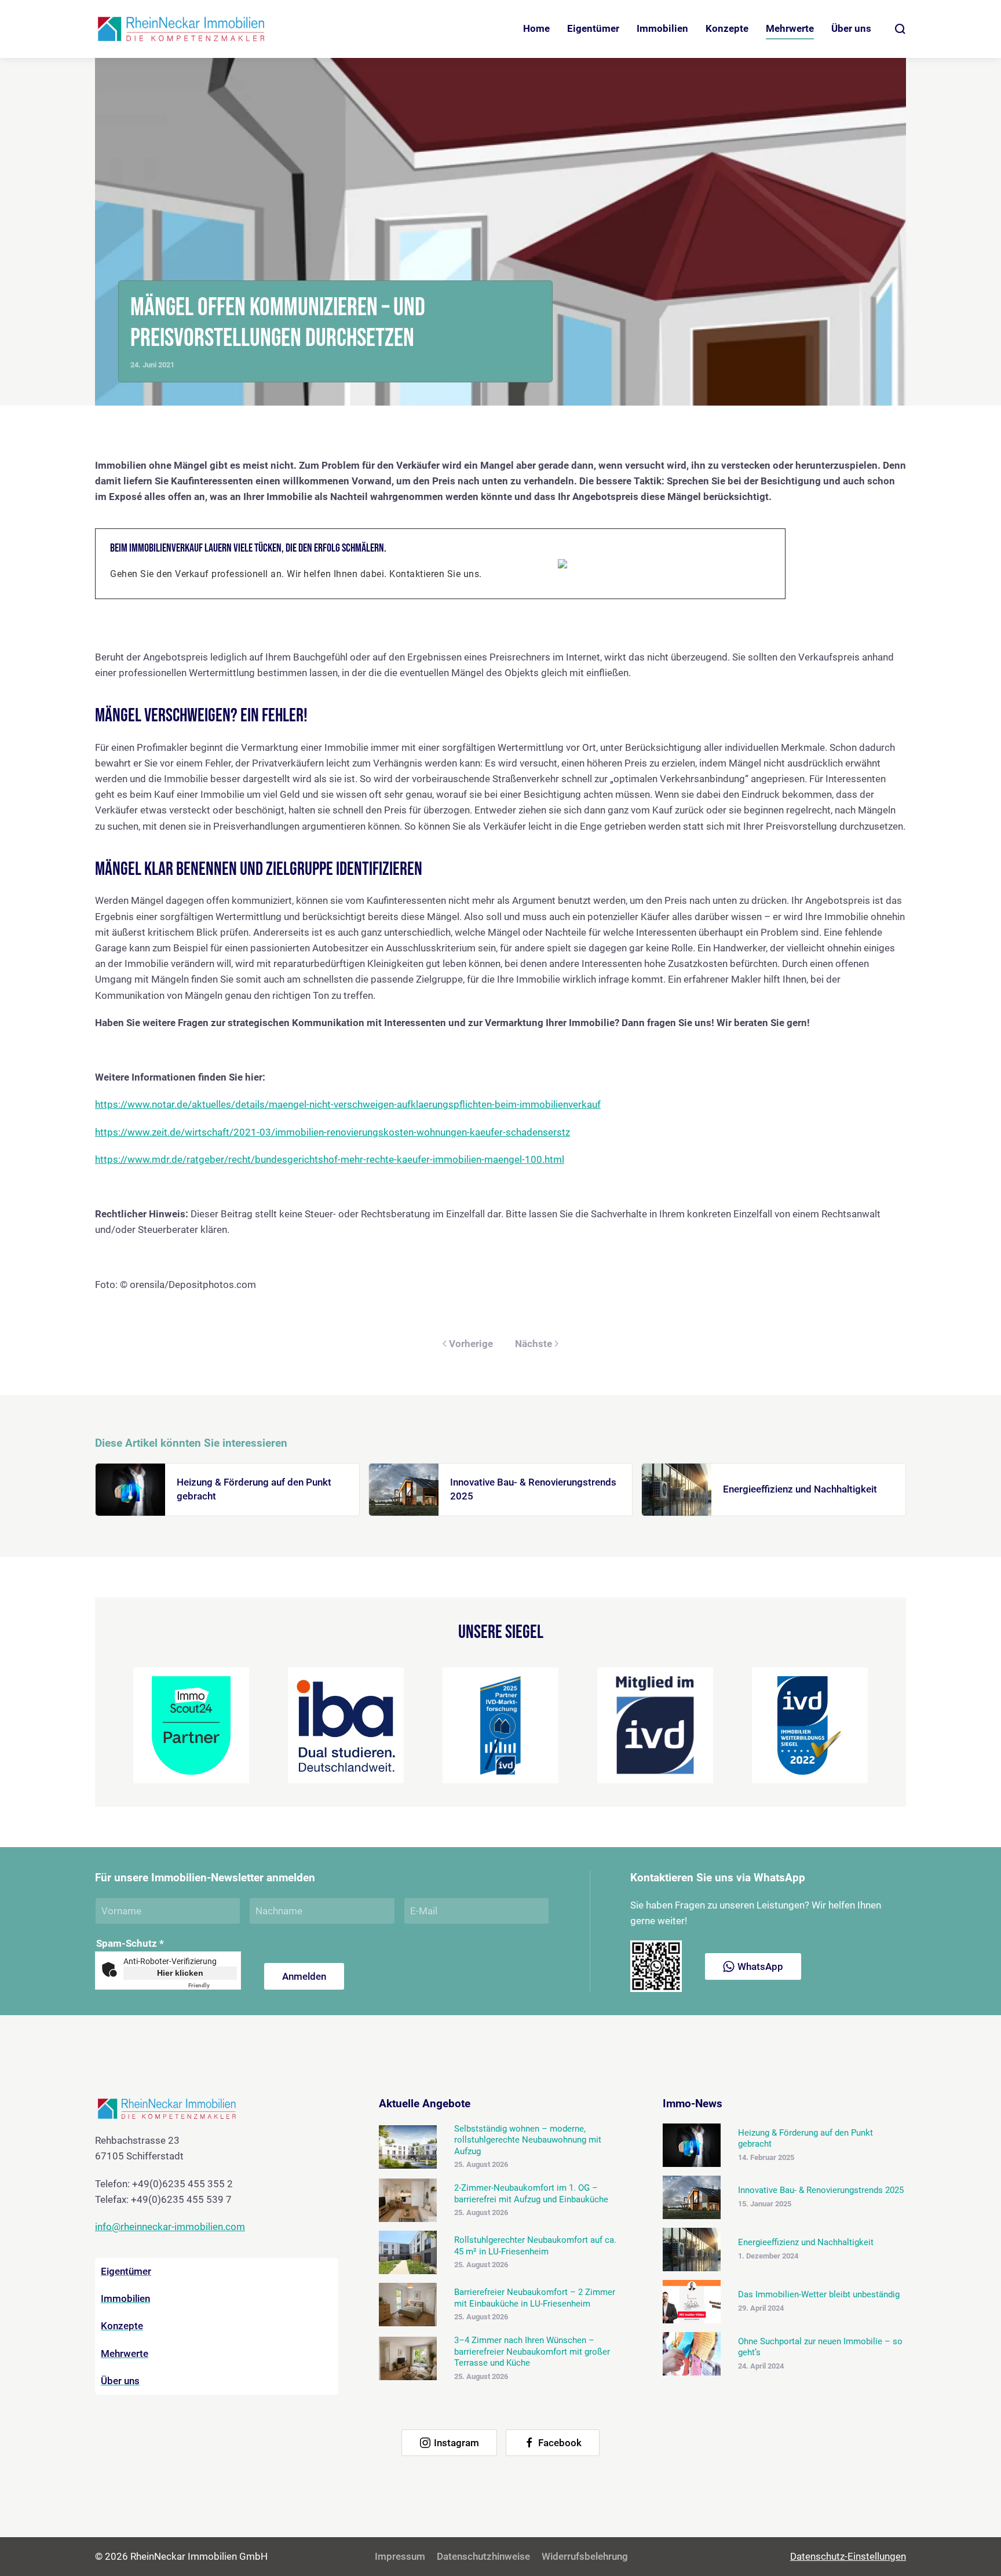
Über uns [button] (851, 28)
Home (536, 28)
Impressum (400, 2556)
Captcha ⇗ (213, 1985)
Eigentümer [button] (593, 28)
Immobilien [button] (662, 28)
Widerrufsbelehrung (585, 2556)
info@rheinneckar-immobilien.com (170, 2227)
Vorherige (471, 1344)
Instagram (456, 2443)
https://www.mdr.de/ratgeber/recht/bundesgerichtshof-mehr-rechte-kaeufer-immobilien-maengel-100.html (330, 1159)
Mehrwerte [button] (790, 28)
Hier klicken (180, 1973)
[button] (900, 29)
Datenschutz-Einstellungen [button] (848, 2556)
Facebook (560, 2443)
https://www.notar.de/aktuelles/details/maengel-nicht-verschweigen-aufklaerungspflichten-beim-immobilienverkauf (348, 1104)
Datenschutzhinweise (483, 2556)
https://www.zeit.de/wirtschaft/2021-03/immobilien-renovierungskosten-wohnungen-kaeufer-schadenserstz (333, 1132)
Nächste (534, 1344)
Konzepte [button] (727, 28)
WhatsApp (760, 1966)
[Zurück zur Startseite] (182, 29)
